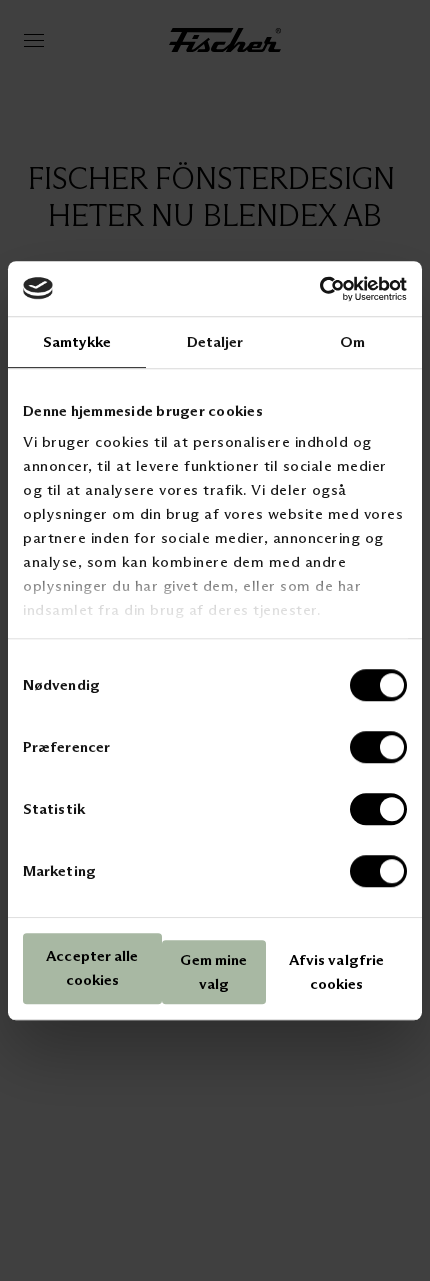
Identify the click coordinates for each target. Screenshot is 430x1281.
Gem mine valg (213, 971)
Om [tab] (352, 341)
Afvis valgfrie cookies (336, 971)
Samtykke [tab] (77, 341)
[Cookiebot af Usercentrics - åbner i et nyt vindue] (319, 289)
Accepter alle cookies (92, 968)
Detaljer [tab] (215, 341)
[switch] (378, 747)
